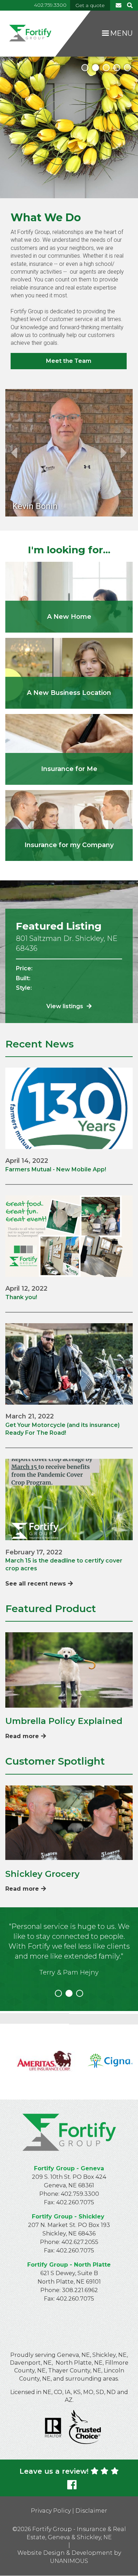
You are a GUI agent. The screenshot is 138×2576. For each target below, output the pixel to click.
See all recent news (36, 1584)
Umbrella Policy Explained (64, 1721)
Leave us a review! (54, 2471)
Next (124, 453)
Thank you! (21, 1297)
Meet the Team (69, 361)
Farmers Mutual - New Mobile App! (56, 1169)
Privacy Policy (51, 2511)
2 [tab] (96, 68)
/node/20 (69, 597)
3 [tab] (106, 68)
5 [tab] (127, 68)
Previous (14, 453)
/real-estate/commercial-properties (69, 673)
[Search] (129, 5)
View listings (65, 1006)
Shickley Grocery (42, 1874)
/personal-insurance (69, 749)
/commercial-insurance (69, 826)
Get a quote (90, 5)
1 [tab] (85, 68)
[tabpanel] (69, 127)
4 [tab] (117, 68)
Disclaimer (91, 2511)
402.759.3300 (50, 5)
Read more (22, 1736)
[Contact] (119, 5)
